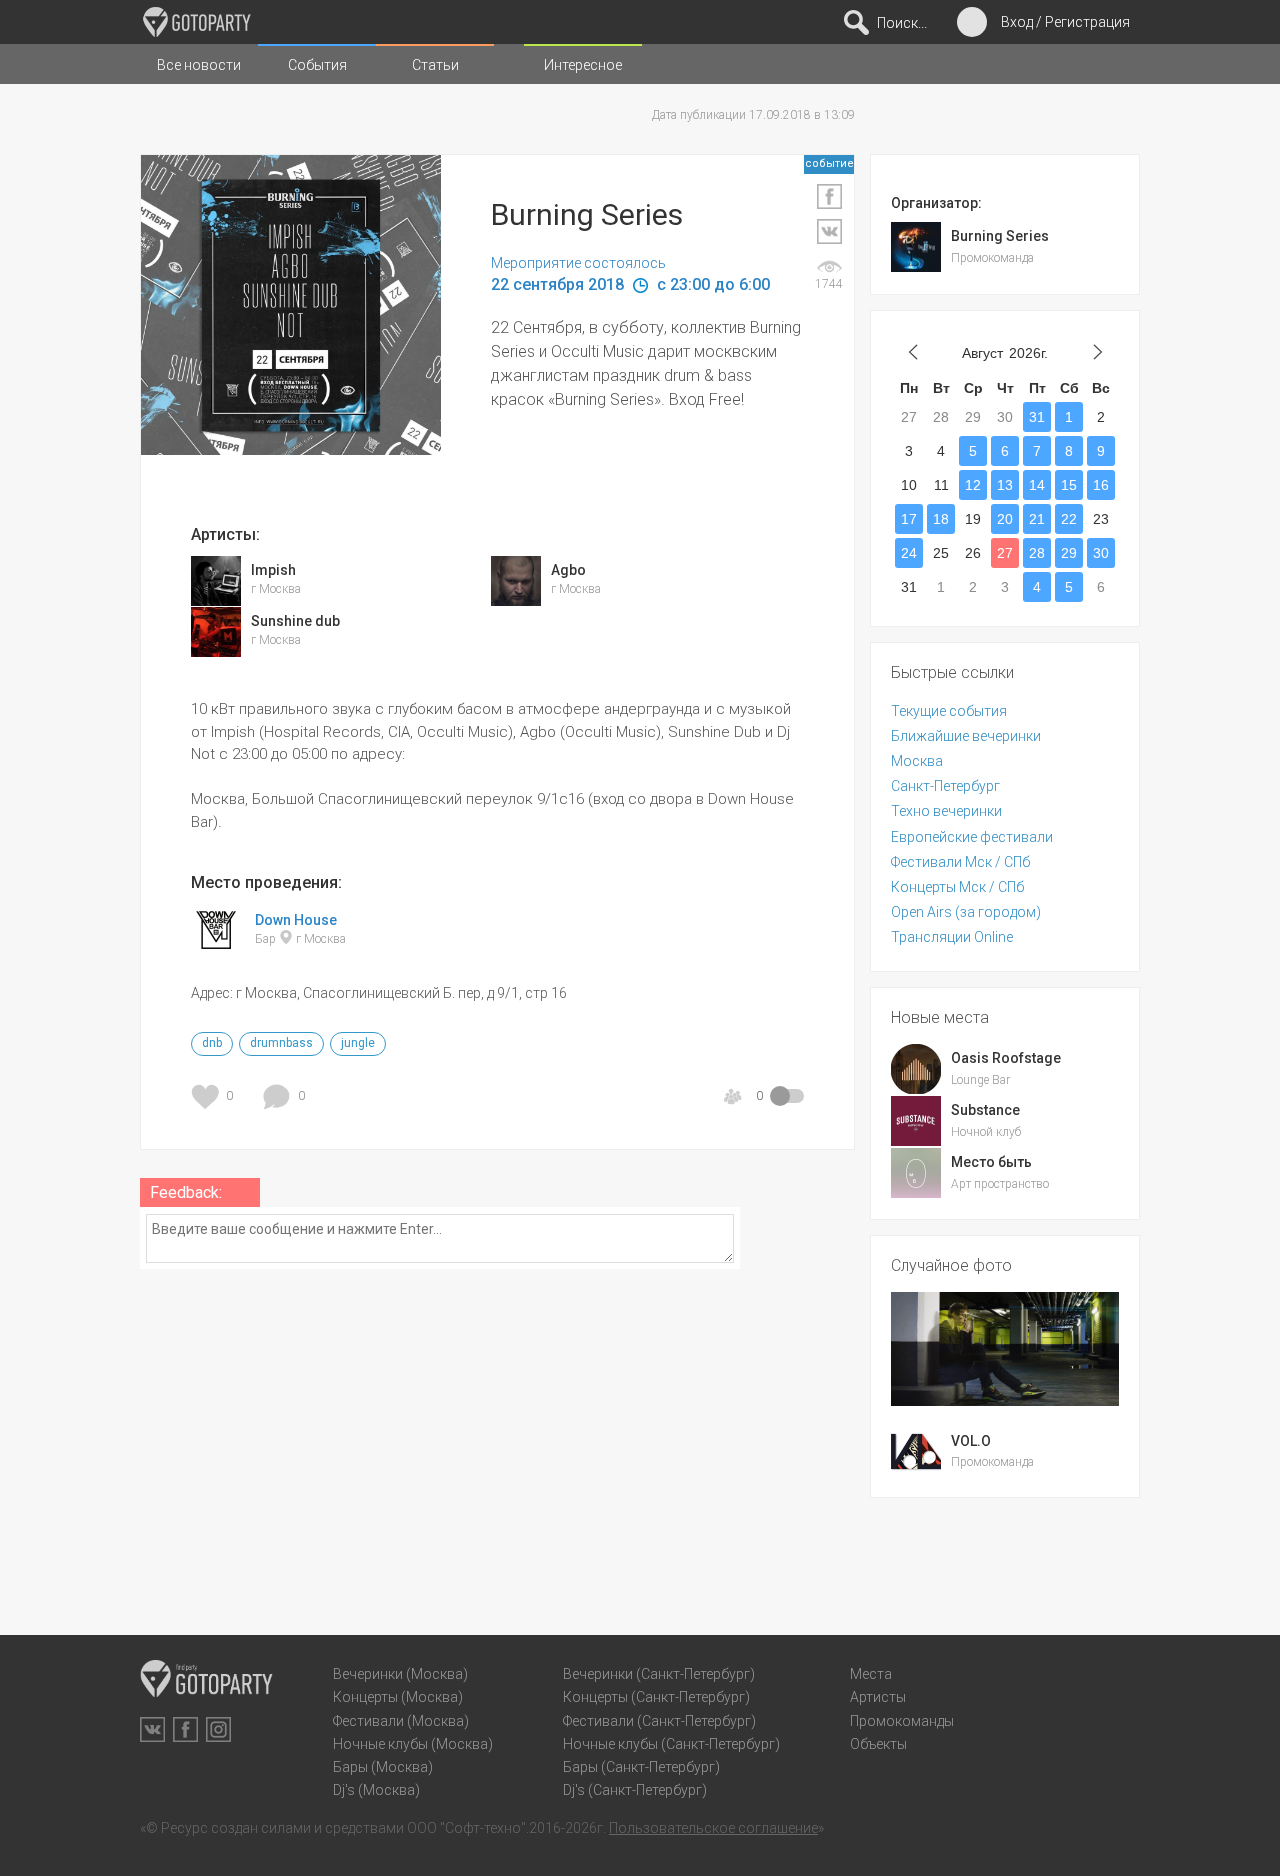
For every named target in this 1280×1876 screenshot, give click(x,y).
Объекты (878, 1744)
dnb (212, 1043)
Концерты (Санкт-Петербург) (656, 1697)
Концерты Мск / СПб (957, 887)
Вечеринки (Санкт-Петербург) (659, 1674)
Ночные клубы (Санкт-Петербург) (671, 1744)
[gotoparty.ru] (197, 22)
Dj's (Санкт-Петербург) (635, 1790)
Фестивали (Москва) (401, 1721)
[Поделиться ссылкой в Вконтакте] (829, 231)
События (317, 65)
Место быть (991, 1162)
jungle (358, 1043)
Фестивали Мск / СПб (960, 862)
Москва (917, 761)
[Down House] (216, 945)
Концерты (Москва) (398, 1697)
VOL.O (971, 1441)
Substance (985, 1110)
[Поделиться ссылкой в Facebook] (829, 196)
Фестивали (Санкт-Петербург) (659, 1721)
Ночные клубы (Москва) (413, 1744)
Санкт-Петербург (945, 786)
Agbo (568, 570)
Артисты (878, 1697)
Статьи (435, 65)
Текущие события (949, 711)
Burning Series (1000, 236)
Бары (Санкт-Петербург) (641, 1767)
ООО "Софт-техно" (466, 1828)
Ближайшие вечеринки (966, 736)
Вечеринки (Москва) (400, 1674)
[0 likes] (208, 1096)
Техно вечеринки (946, 811)
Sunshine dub (295, 621)
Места (871, 1674)
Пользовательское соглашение (713, 1828)
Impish (273, 570)
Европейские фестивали (972, 837)
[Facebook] (185, 1729)
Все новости (199, 65)
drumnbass (281, 1043)
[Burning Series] (341, 345)
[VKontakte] (152, 1729)
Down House (296, 920)
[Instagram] (218, 1729)
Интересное (583, 65)
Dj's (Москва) (376, 1790)
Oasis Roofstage (1006, 1058)
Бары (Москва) (383, 1767)
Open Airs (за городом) (966, 912)
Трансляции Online (952, 937)
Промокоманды (902, 1721)
